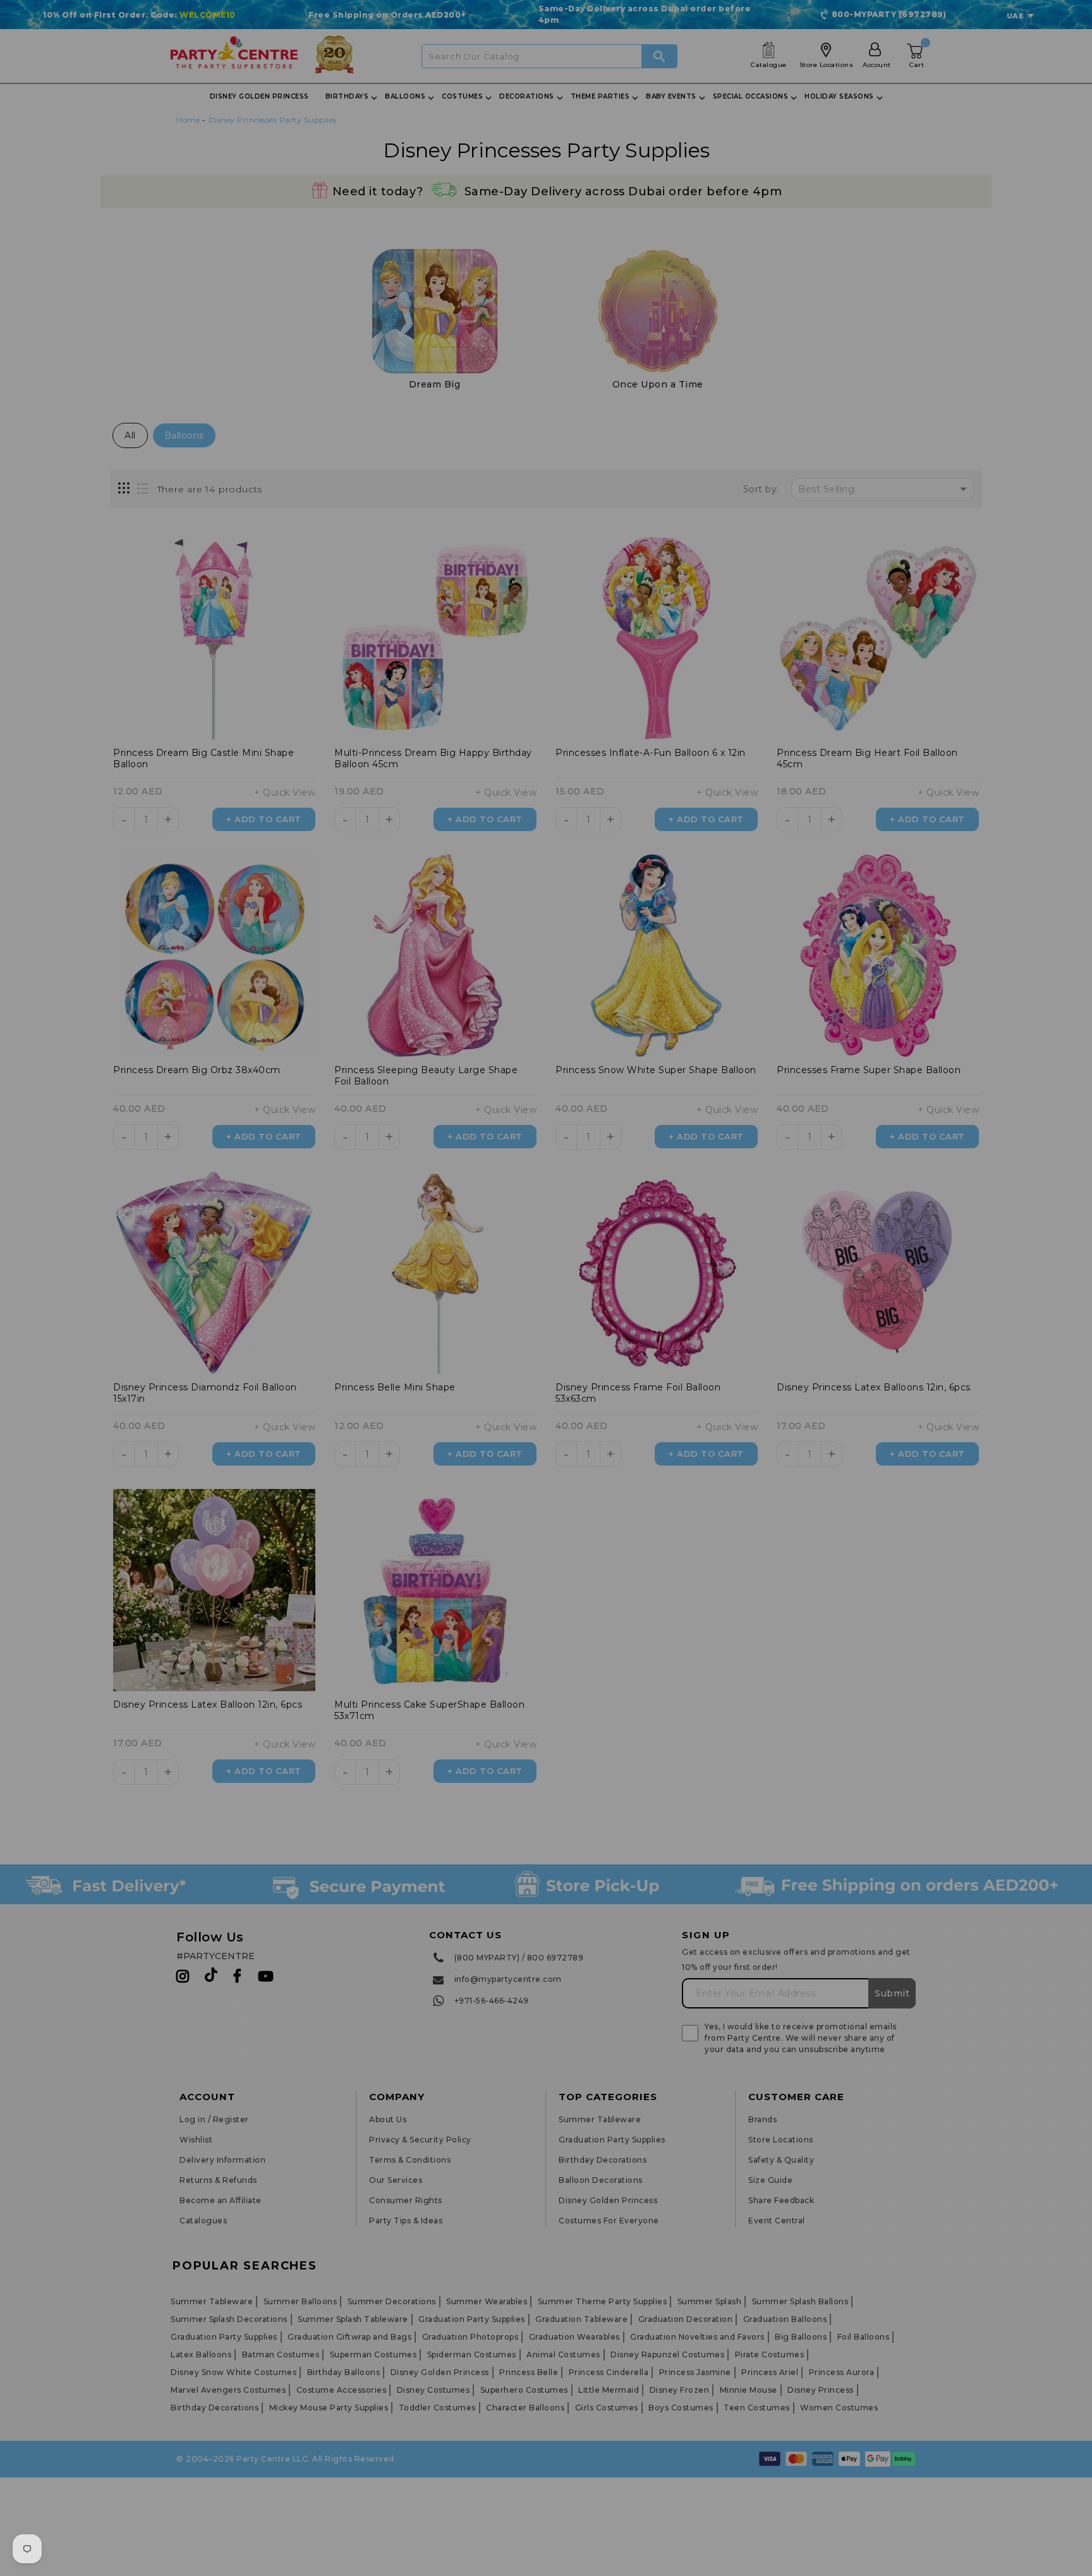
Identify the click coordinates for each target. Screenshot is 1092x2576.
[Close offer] (732, 1170)
